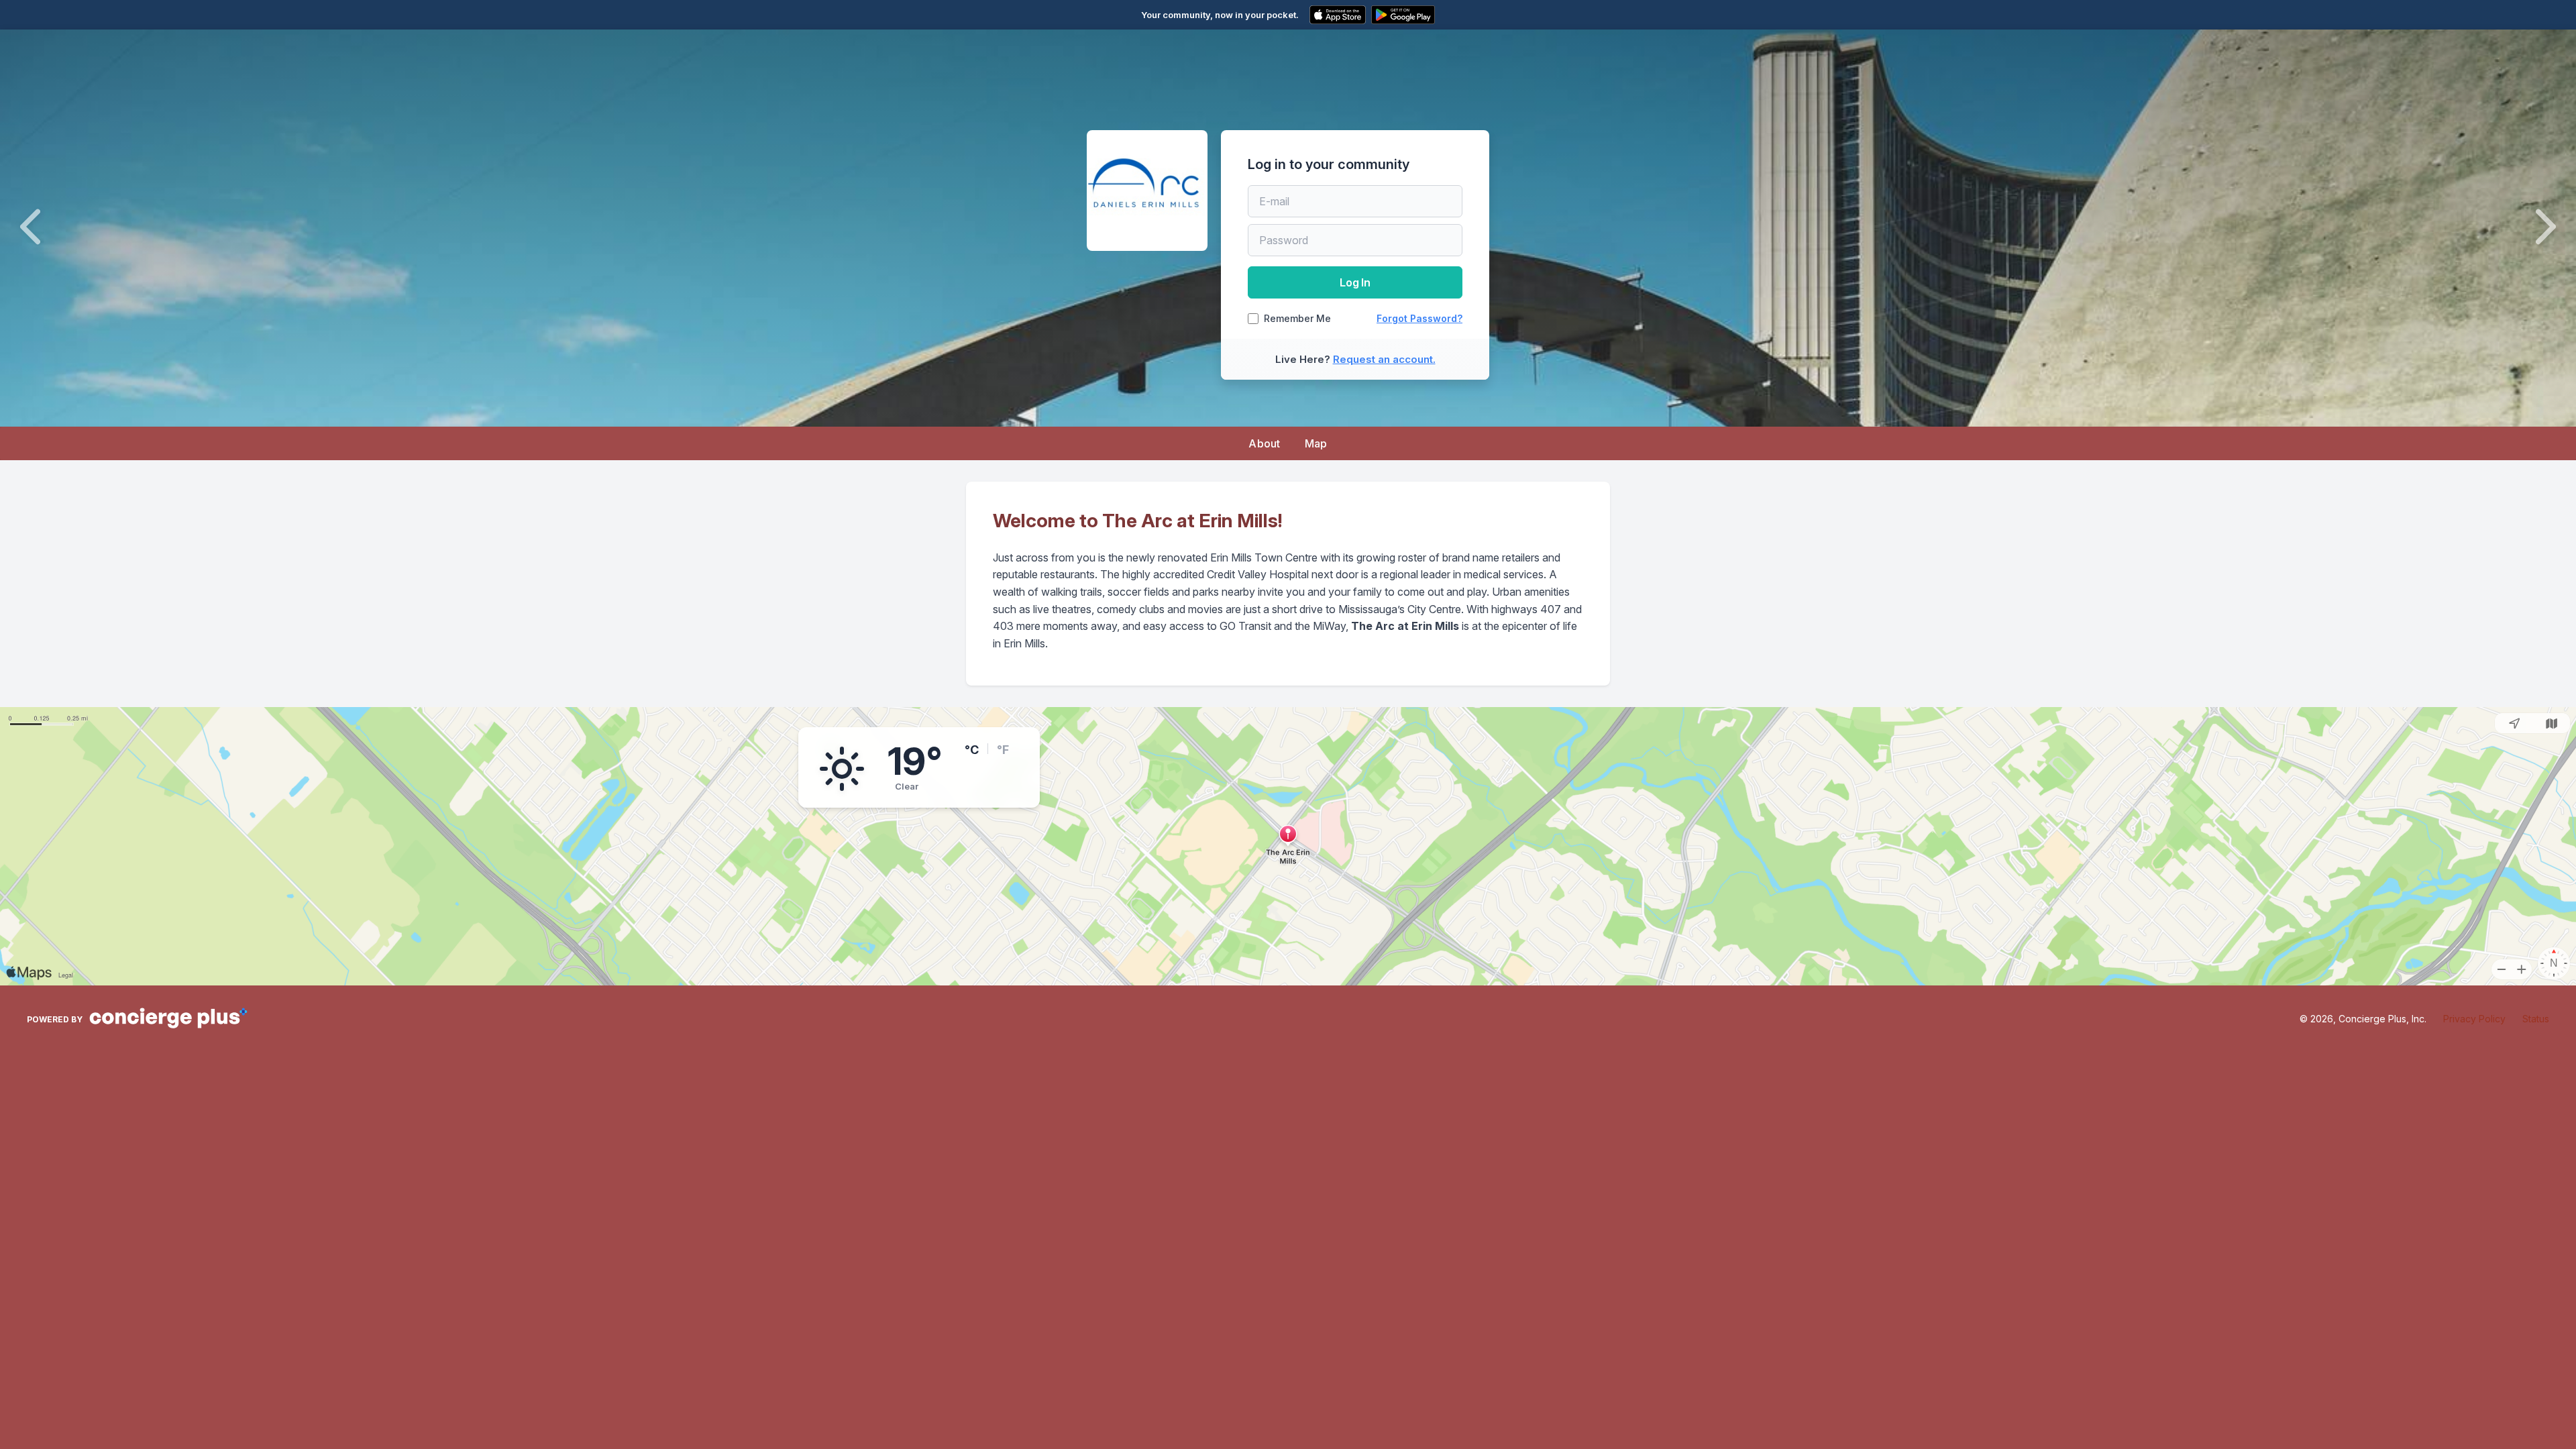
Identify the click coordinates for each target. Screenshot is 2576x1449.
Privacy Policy (2474, 1019)
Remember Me (1297, 319)
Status (2536, 1019)
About (1265, 443)
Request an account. (1384, 359)
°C (972, 750)
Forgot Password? (1419, 318)
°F (1003, 750)
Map (1316, 443)
